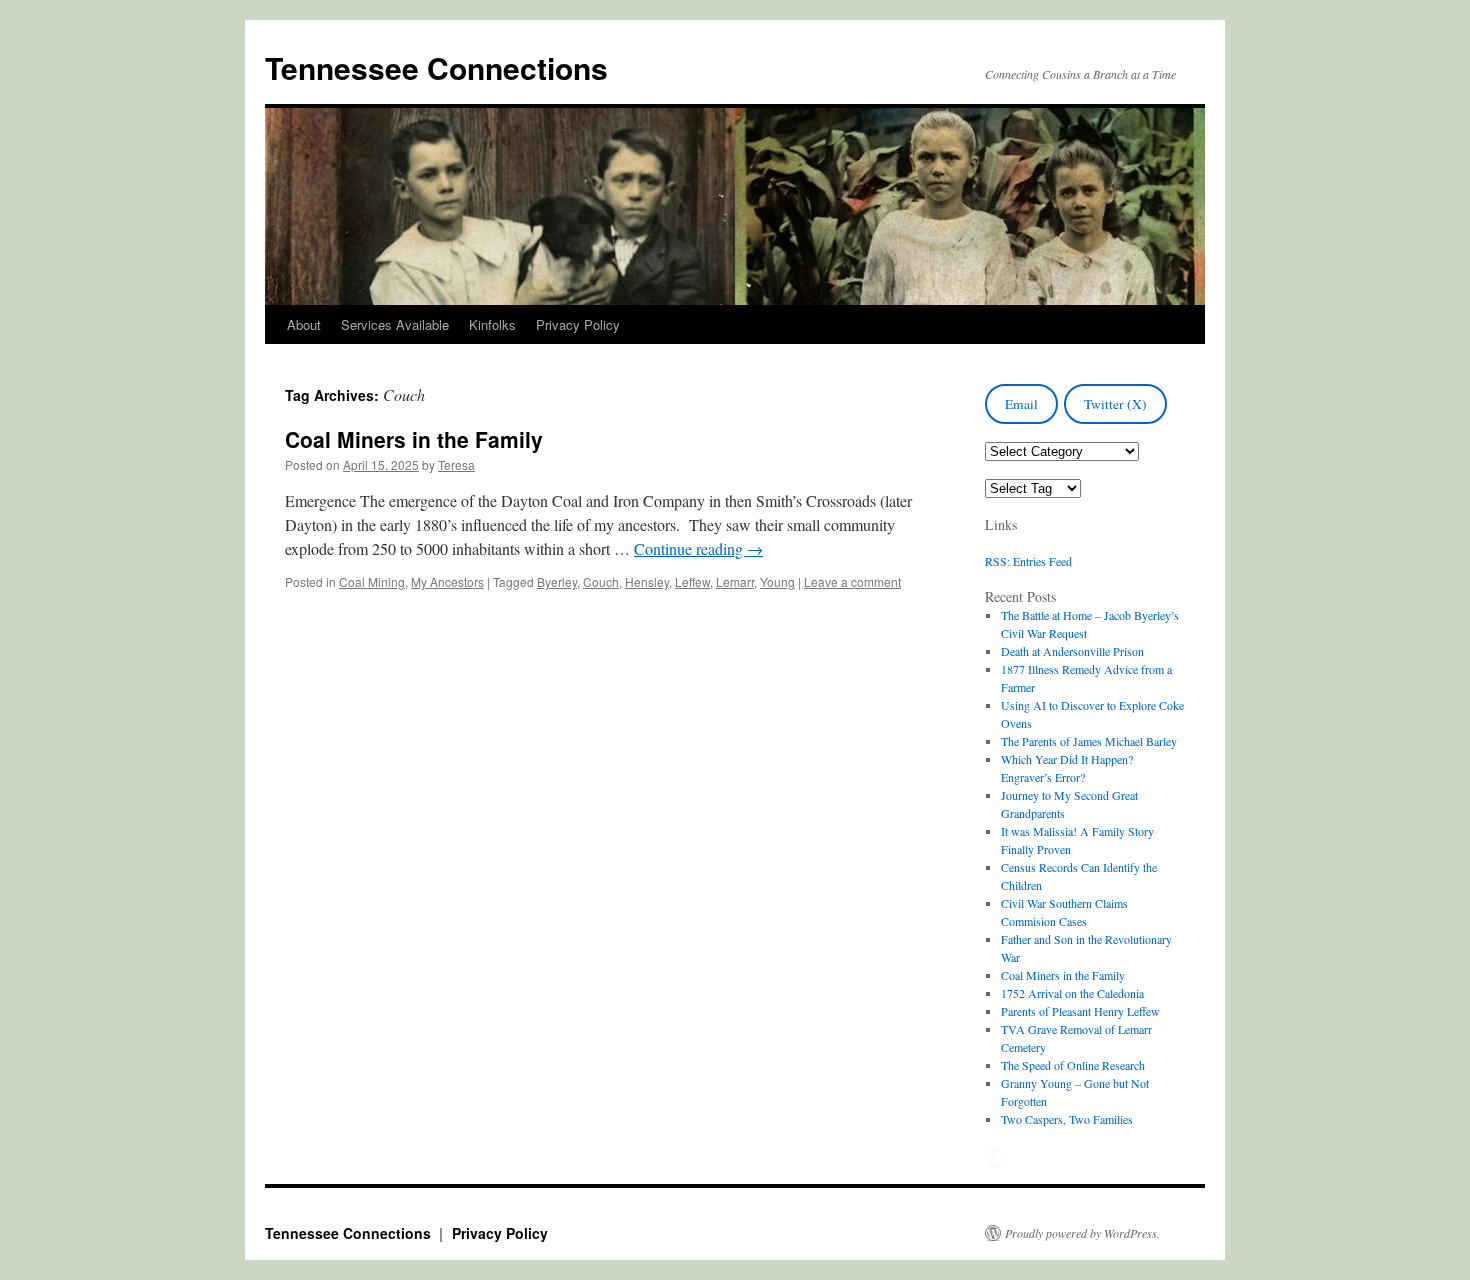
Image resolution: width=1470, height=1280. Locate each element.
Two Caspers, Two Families (1067, 1119)
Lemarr (735, 581)
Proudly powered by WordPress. (1082, 1233)
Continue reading (698, 548)
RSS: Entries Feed (1028, 561)
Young (777, 581)
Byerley (557, 581)
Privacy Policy (578, 324)
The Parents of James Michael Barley (1089, 741)
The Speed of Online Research (1073, 1065)
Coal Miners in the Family (414, 439)
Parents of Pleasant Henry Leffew (1080, 1011)
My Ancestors (447, 581)
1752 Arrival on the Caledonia (1072, 993)
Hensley (647, 581)
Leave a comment (852, 581)
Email (1021, 404)
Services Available (395, 324)
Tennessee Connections (436, 67)
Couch (601, 581)
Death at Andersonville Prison (1072, 651)
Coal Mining (372, 581)
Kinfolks (492, 324)
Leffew (692, 581)
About (304, 324)
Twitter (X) (1115, 404)
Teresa (456, 464)
